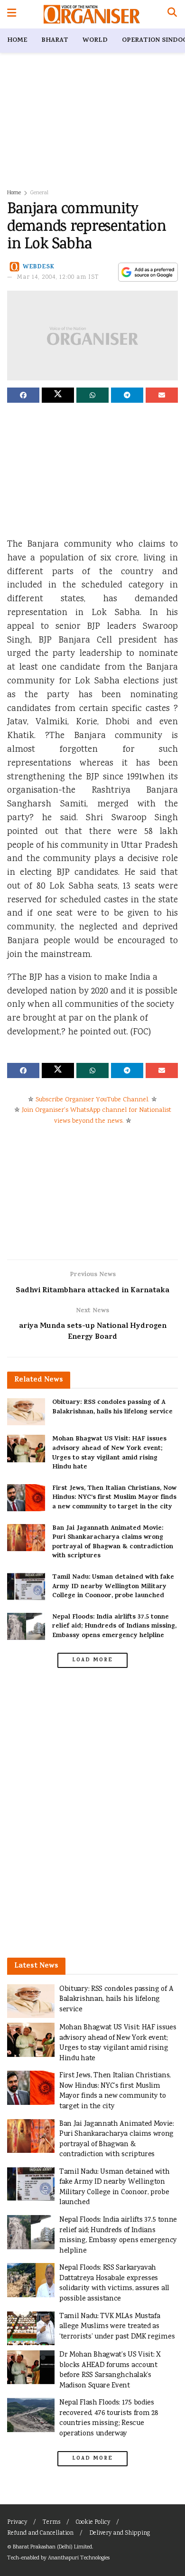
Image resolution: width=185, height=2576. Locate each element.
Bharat (55, 41)
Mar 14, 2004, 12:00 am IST (58, 278)
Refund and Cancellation (40, 2533)
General (39, 193)
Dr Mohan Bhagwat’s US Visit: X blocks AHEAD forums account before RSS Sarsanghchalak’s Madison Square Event (110, 2370)
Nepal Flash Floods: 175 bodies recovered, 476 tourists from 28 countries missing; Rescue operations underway (109, 2418)
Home (17, 41)
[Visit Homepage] (92, 14)
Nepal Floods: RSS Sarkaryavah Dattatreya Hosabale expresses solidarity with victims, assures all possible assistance (114, 2283)
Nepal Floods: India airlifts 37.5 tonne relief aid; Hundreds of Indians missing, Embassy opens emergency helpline (114, 1627)
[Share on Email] (162, 395)
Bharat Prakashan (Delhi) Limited (52, 2547)
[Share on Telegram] (127, 395)
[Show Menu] (12, 14)
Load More (92, 1660)
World (95, 41)
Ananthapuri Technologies (79, 2558)
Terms (51, 2523)
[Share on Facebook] (23, 395)
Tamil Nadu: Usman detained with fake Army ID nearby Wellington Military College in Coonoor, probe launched (113, 1587)
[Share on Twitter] (58, 395)
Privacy (17, 2523)
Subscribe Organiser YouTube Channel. (92, 1100)
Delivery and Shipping (120, 2533)
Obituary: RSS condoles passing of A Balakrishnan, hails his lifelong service (112, 1407)
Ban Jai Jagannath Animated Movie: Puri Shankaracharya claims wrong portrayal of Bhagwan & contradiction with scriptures (113, 1543)
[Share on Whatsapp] (92, 395)
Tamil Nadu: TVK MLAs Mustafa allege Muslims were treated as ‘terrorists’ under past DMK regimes (117, 2327)
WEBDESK (39, 267)
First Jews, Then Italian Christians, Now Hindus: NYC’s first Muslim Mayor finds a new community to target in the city (114, 1498)
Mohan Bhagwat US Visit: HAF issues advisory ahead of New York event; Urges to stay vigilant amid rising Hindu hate (109, 1453)
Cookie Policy (93, 2523)
